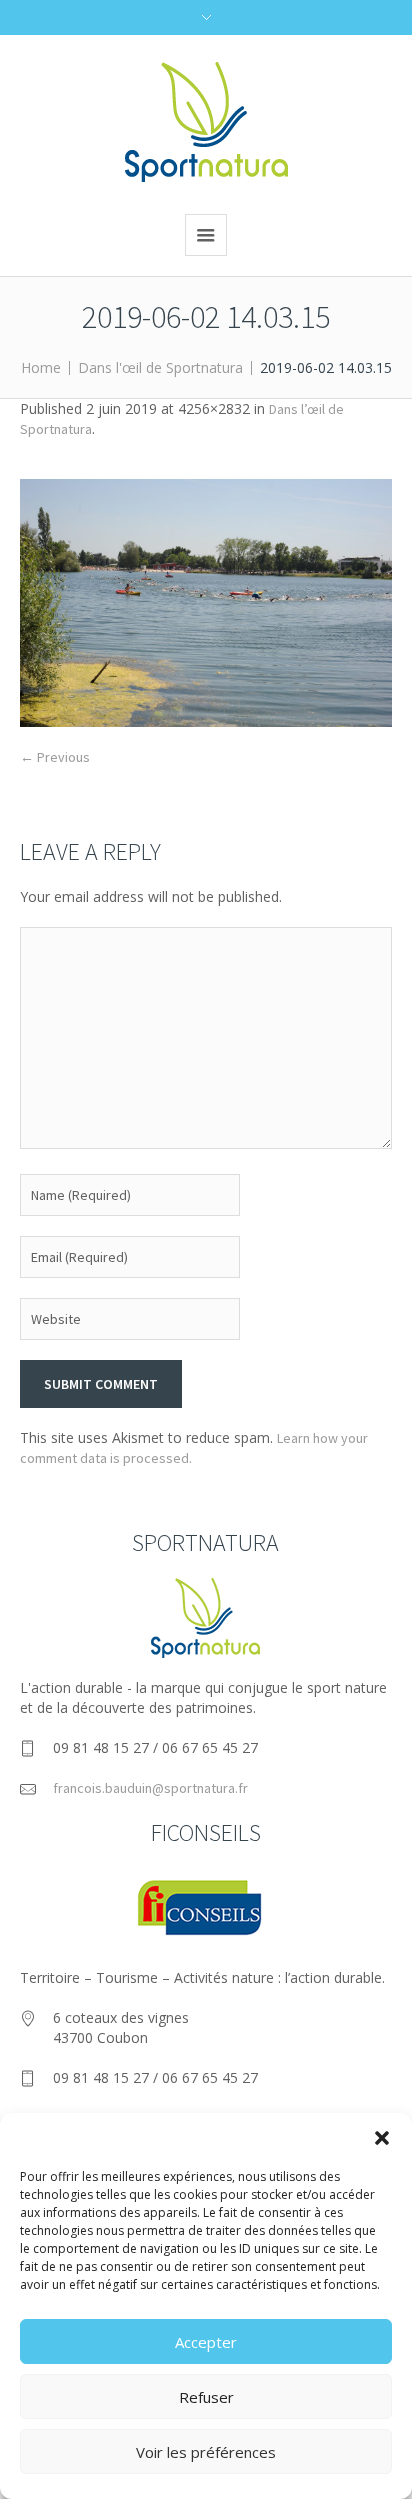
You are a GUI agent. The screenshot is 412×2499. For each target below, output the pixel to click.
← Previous (55, 757)
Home (41, 367)
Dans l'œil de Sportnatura (160, 367)
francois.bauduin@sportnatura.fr (150, 1788)
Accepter (206, 2342)
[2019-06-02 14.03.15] (206, 603)
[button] (382, 2138)
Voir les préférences (206, 2452)
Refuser (206, 2397)
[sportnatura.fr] (206, 122)
